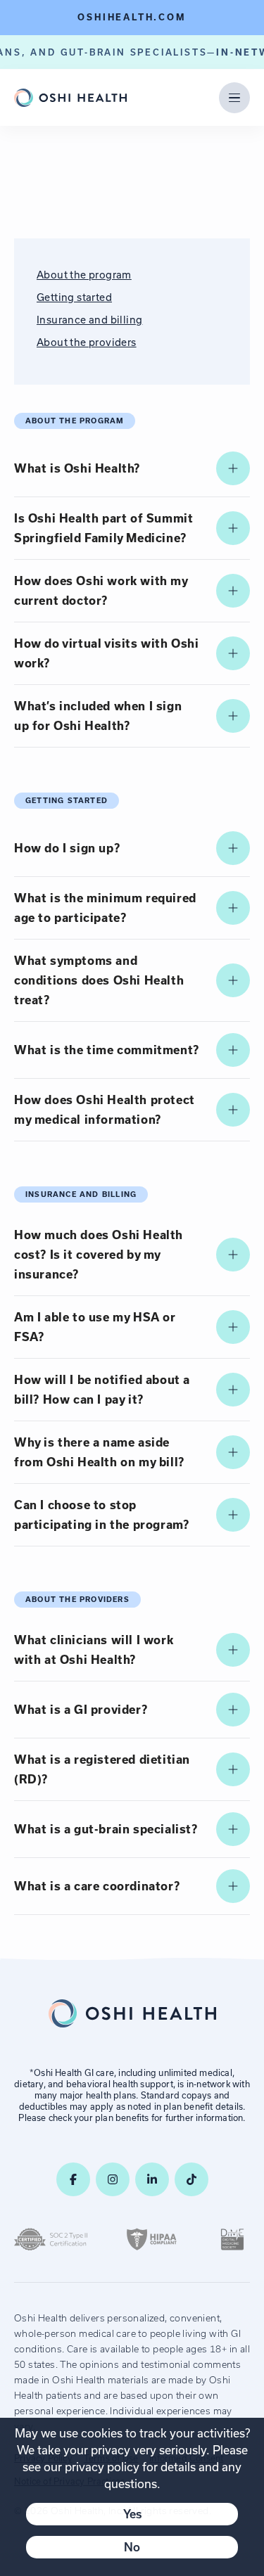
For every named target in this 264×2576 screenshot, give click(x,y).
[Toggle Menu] (234, 98)
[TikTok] (191, 2179)
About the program (84, 275)
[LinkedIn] (152, 2179)
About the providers (87, 342)
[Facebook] (73, 2179)
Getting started (74, 297)
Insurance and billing (89, 320)
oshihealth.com (132, 17)
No (132, 2547)
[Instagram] (113, 2179)
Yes (132, 2514)
